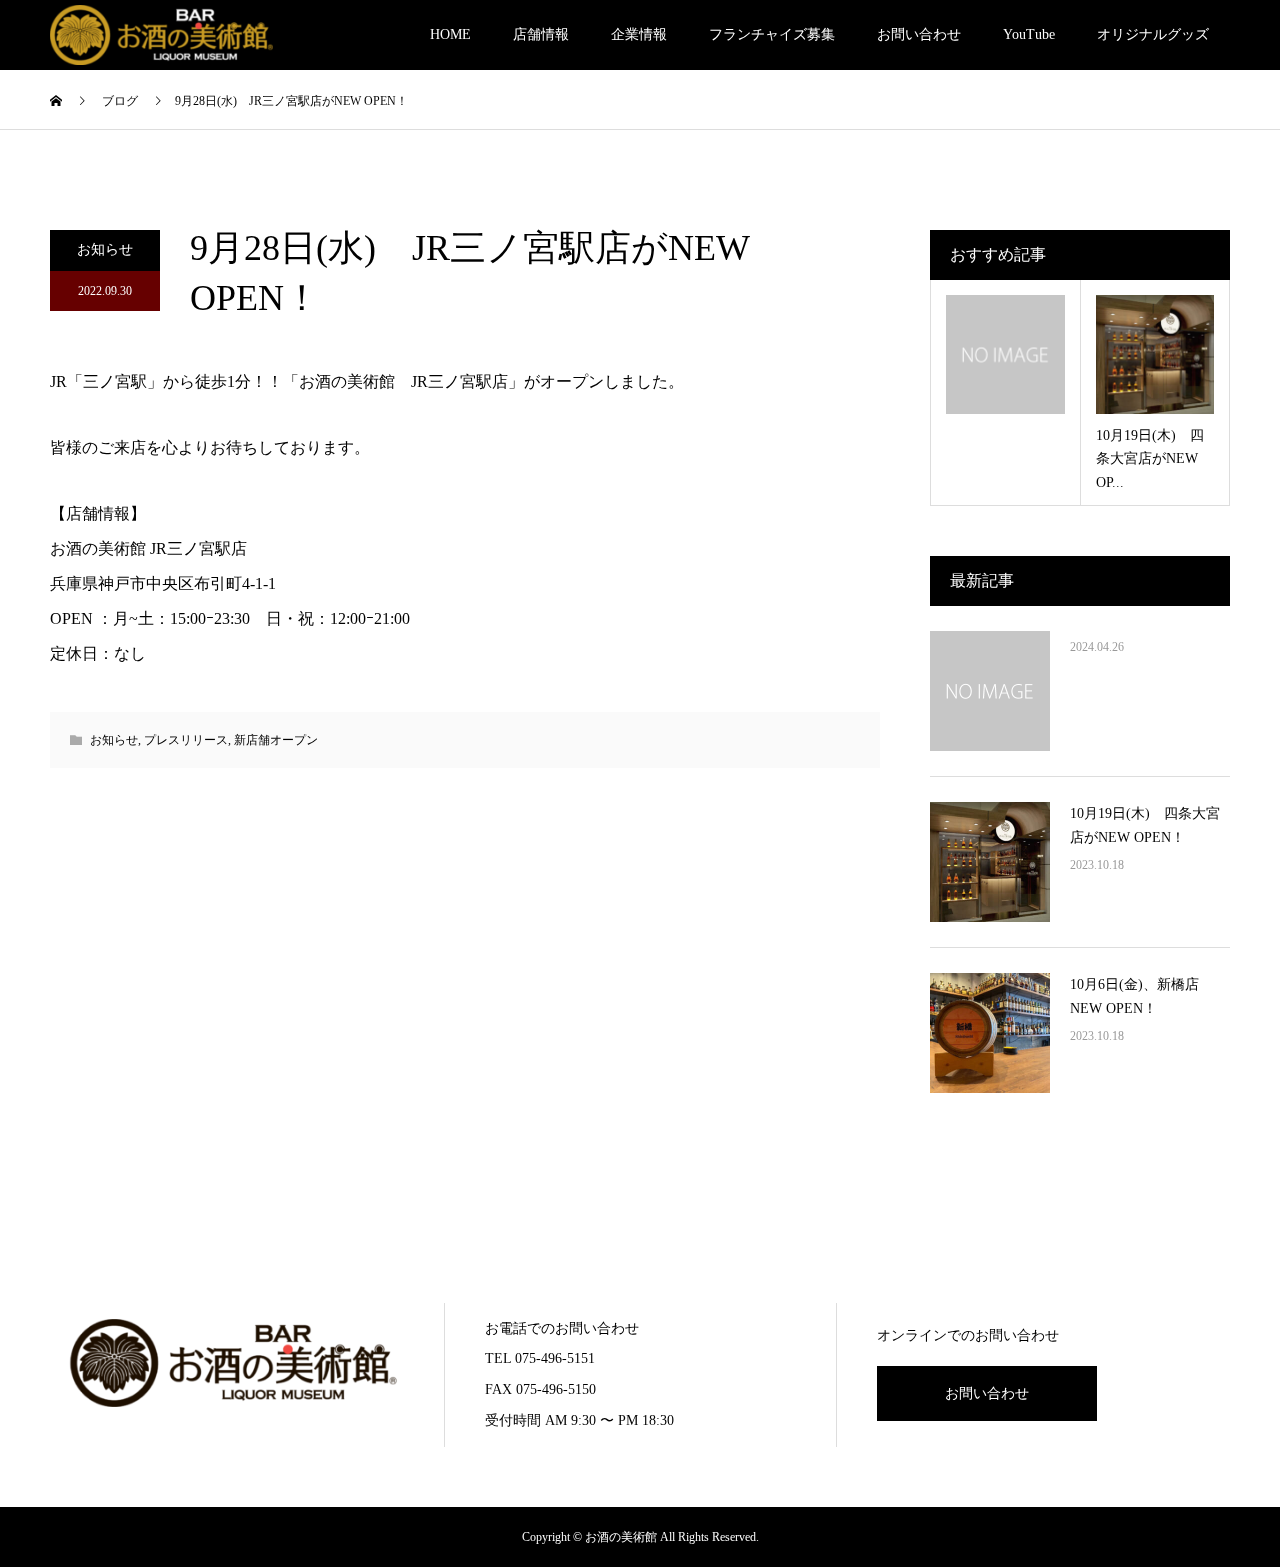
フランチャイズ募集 (772, 34)
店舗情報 (541, 34)
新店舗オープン (276, 740)
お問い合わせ (919, 34)
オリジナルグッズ (1153, 34)
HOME (450, 34)
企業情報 (639, 34)
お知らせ (105, 249)
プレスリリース (186, 740)
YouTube (1029, 34)
